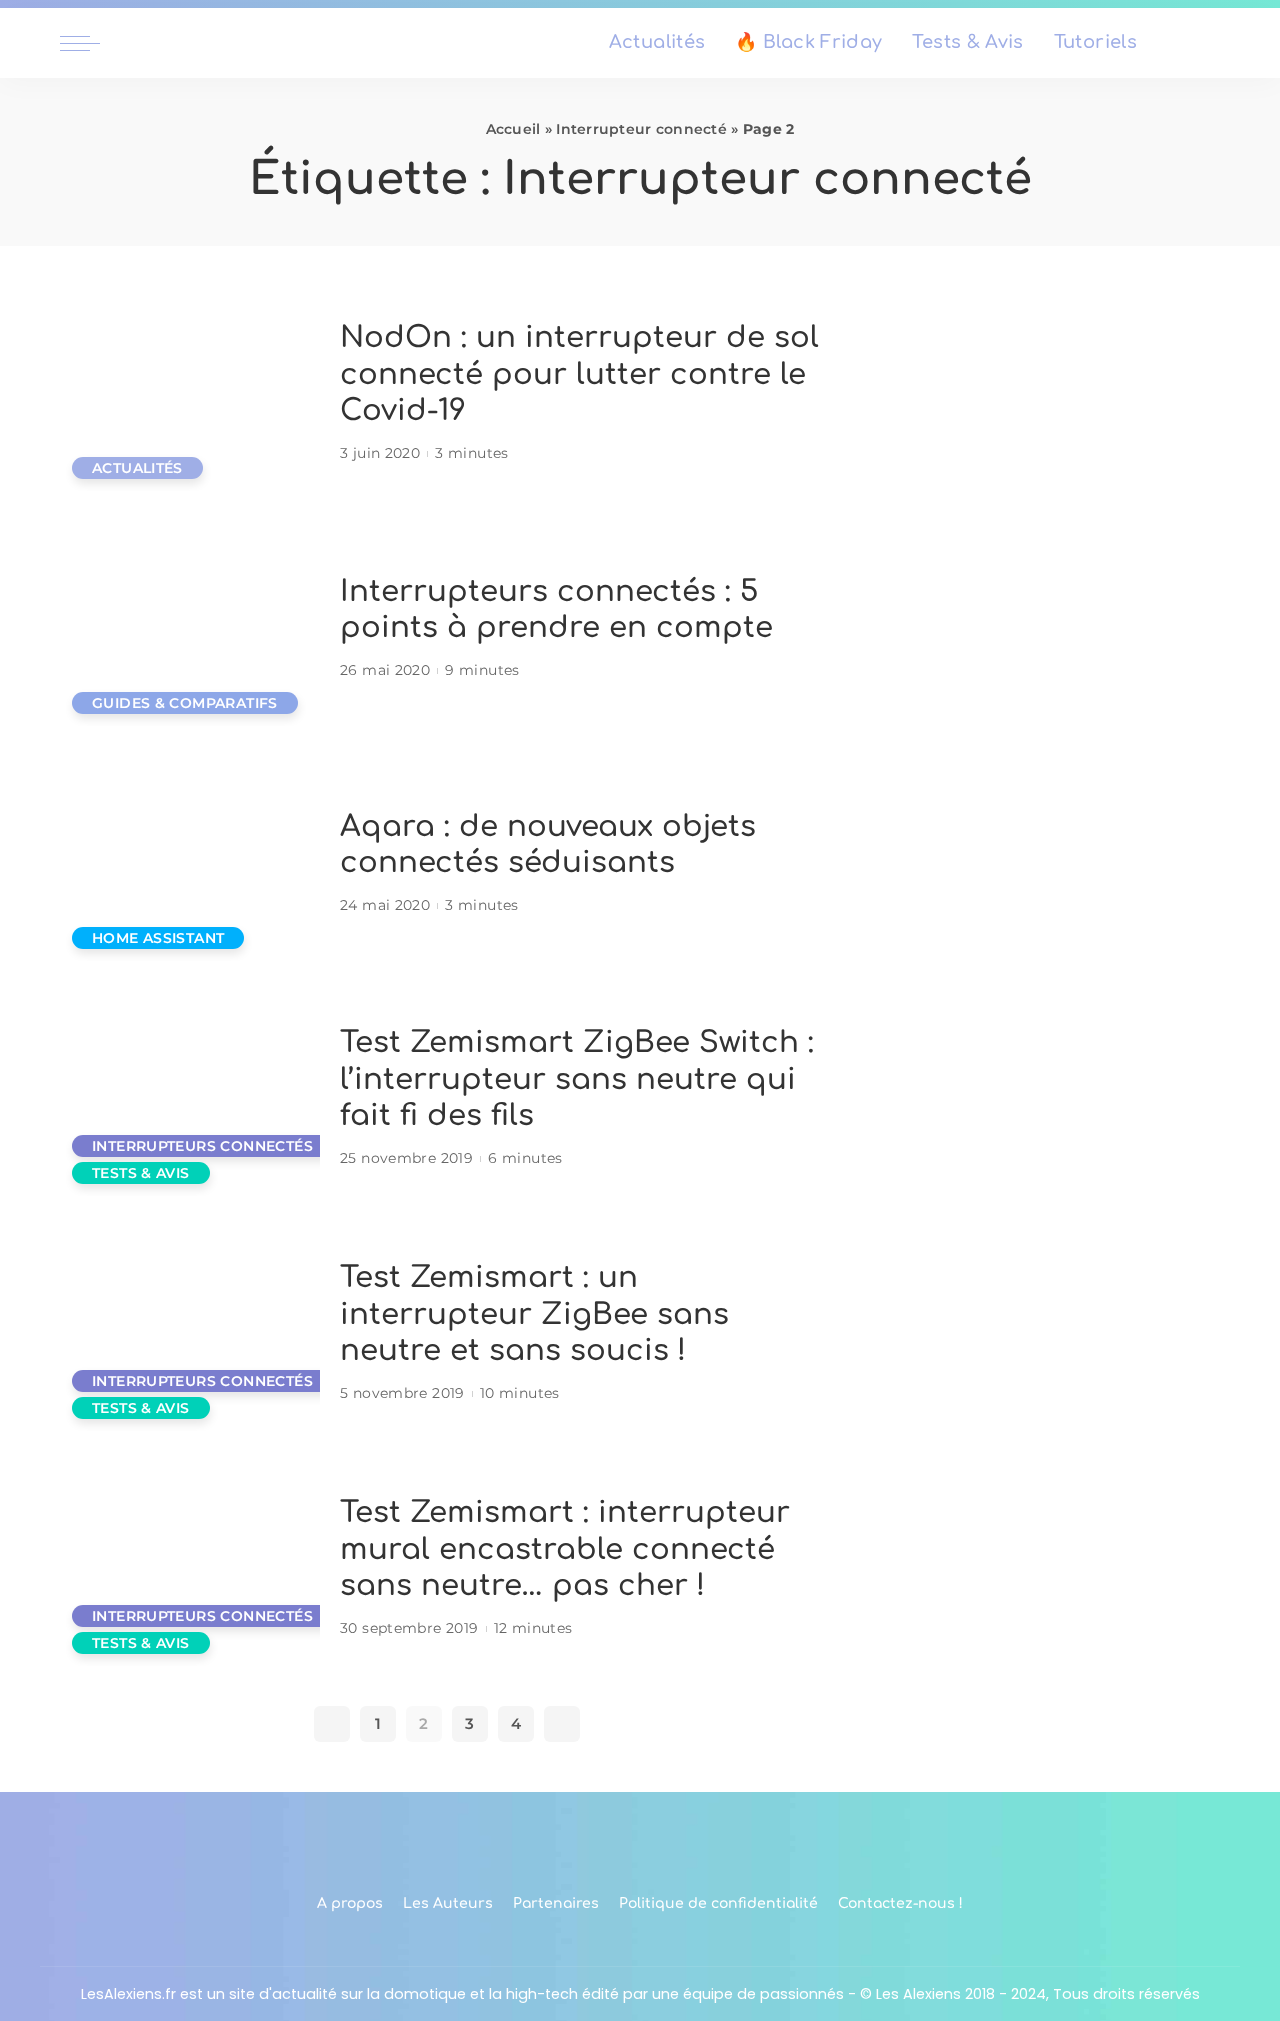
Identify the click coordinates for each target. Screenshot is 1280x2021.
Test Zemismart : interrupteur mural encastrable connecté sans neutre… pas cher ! (565, 1549)
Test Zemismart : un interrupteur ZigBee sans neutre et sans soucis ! (534, 1314)
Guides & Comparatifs (185, 703)
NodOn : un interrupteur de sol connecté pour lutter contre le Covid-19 (579, 374)
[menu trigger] (90, 43)
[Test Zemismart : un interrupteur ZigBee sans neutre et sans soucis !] (190, 1333)
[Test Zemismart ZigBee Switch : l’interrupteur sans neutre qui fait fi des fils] (190, 1098)
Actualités (137, 468)
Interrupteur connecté (641, 129)
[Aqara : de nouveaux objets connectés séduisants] (190, 863)
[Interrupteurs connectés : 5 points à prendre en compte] (190, 628)
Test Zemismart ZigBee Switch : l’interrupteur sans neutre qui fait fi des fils (577, 1079)
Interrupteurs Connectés (202, 1146)
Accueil (513, 129)
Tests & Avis (141, 1173)
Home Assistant (158, 938)
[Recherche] (1208, 43)
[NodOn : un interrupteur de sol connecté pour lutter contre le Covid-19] (190, 393)
